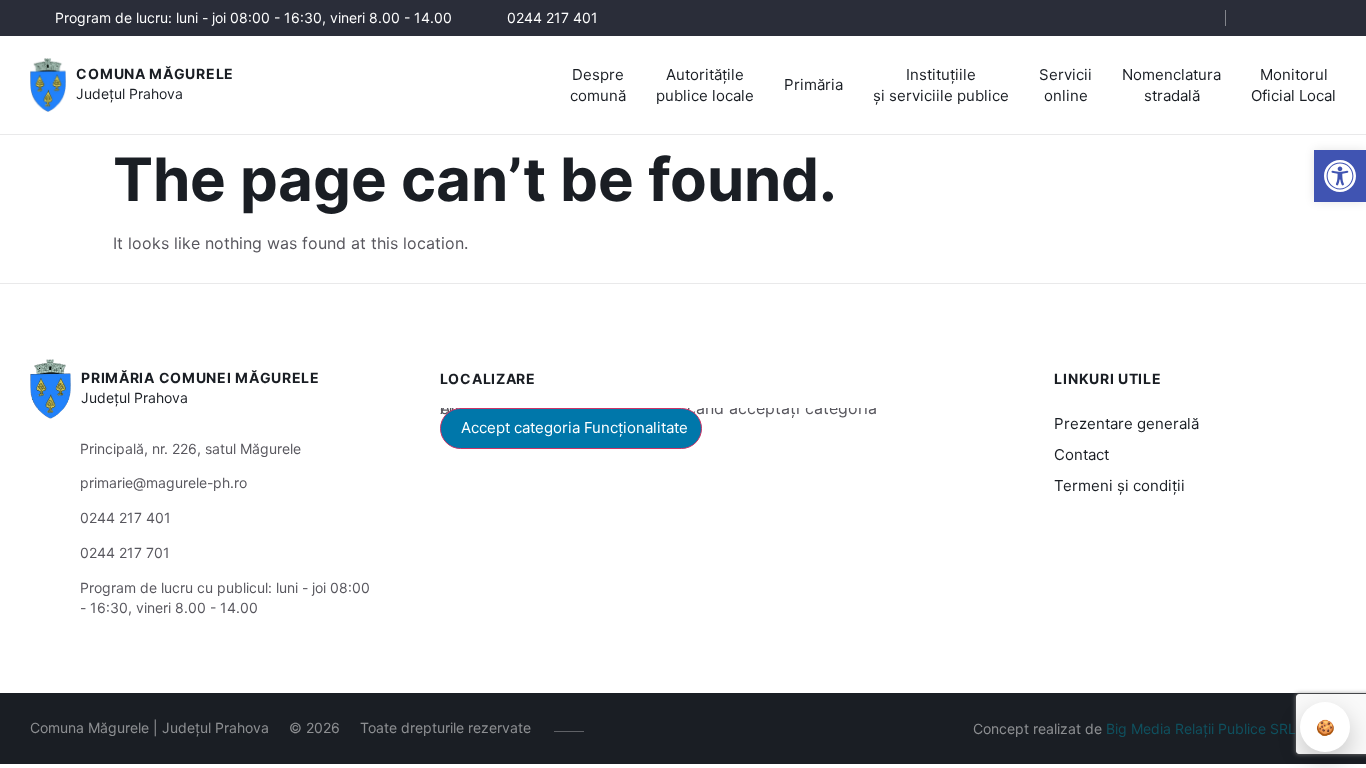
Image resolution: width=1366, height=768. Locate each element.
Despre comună (598, 85)
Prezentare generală (1126, 423)
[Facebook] (1263, 18)
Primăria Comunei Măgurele (200, 377)
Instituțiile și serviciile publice (941, 85)
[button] (1340, 176)
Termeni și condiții (1119, 485)
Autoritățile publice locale (705, 85)
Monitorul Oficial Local (1293, 85)
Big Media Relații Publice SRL (1201, 728)
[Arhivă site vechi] (1323, 18)
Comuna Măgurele (155, 73)
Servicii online (1065, 85)
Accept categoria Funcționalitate (574, 427)
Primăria (813, 84)
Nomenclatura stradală (1171, 85)
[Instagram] (1293, 18)
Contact (1081, 454)
